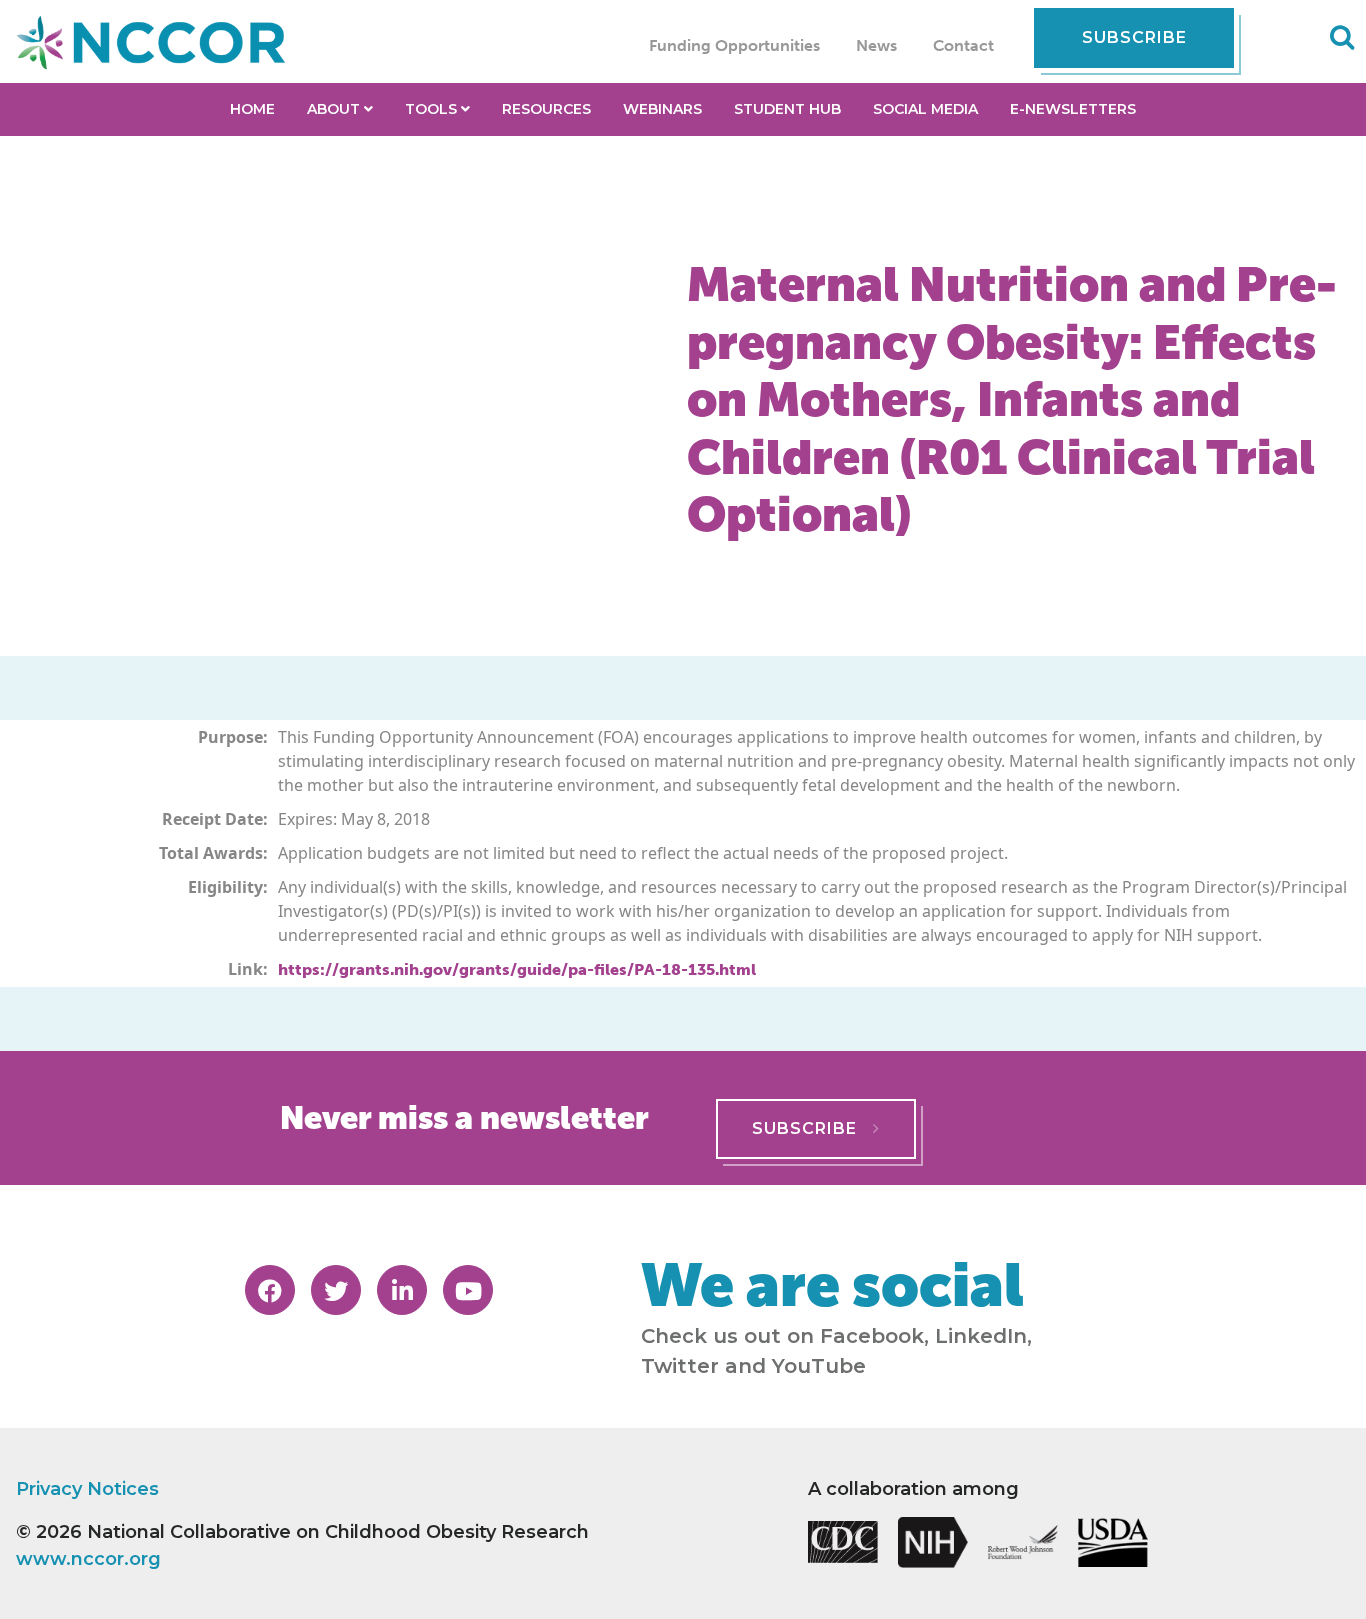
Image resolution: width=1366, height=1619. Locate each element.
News (876, 45)
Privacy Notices (87, 1489)
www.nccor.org (88, 1559)
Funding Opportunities (734, 45)
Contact (963, 45)
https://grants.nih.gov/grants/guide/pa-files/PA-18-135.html (517, 969)
